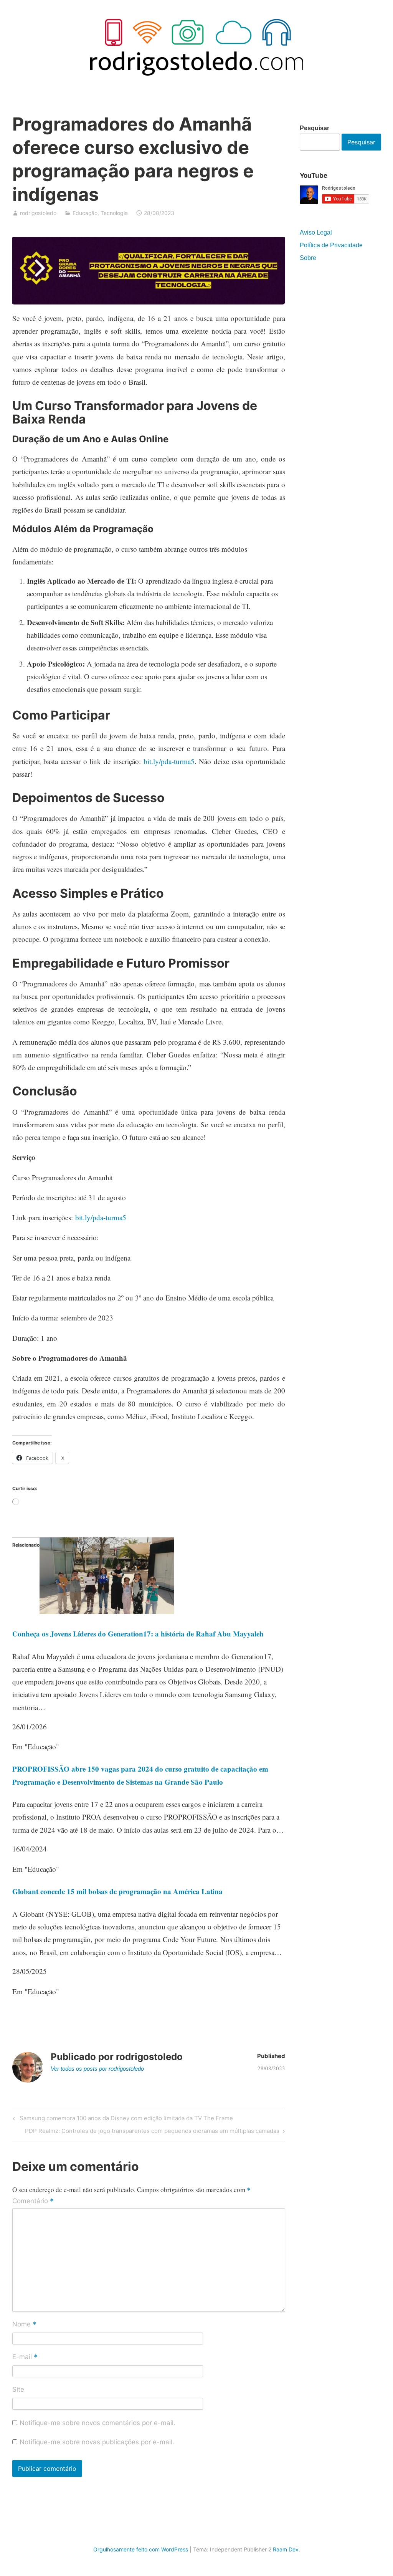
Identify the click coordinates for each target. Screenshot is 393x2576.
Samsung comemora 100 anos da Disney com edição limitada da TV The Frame (125, 2119)
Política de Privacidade (331, 245)
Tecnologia (114, 213)
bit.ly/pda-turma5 (169, 761)
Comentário (33, 2201)
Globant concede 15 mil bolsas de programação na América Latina (117, 1891)
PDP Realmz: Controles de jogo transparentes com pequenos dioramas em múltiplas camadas (152, 2132)
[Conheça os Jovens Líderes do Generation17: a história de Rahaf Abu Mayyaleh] (107, 1611)
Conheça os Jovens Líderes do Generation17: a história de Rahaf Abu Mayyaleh (138, 1634)
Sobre (308, 258)
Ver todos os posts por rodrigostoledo (97, 2069)
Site (18, 2389)
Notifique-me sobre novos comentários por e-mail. (97, 2423)
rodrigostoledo (38, 213)
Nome (24, 2325)
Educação (85, 213)
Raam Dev (286, 2549)
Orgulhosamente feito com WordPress (141, 2549)
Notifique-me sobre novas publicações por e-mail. (97, 2442)
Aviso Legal (316, 232)
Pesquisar (315, 128)
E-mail (25, 2357)
